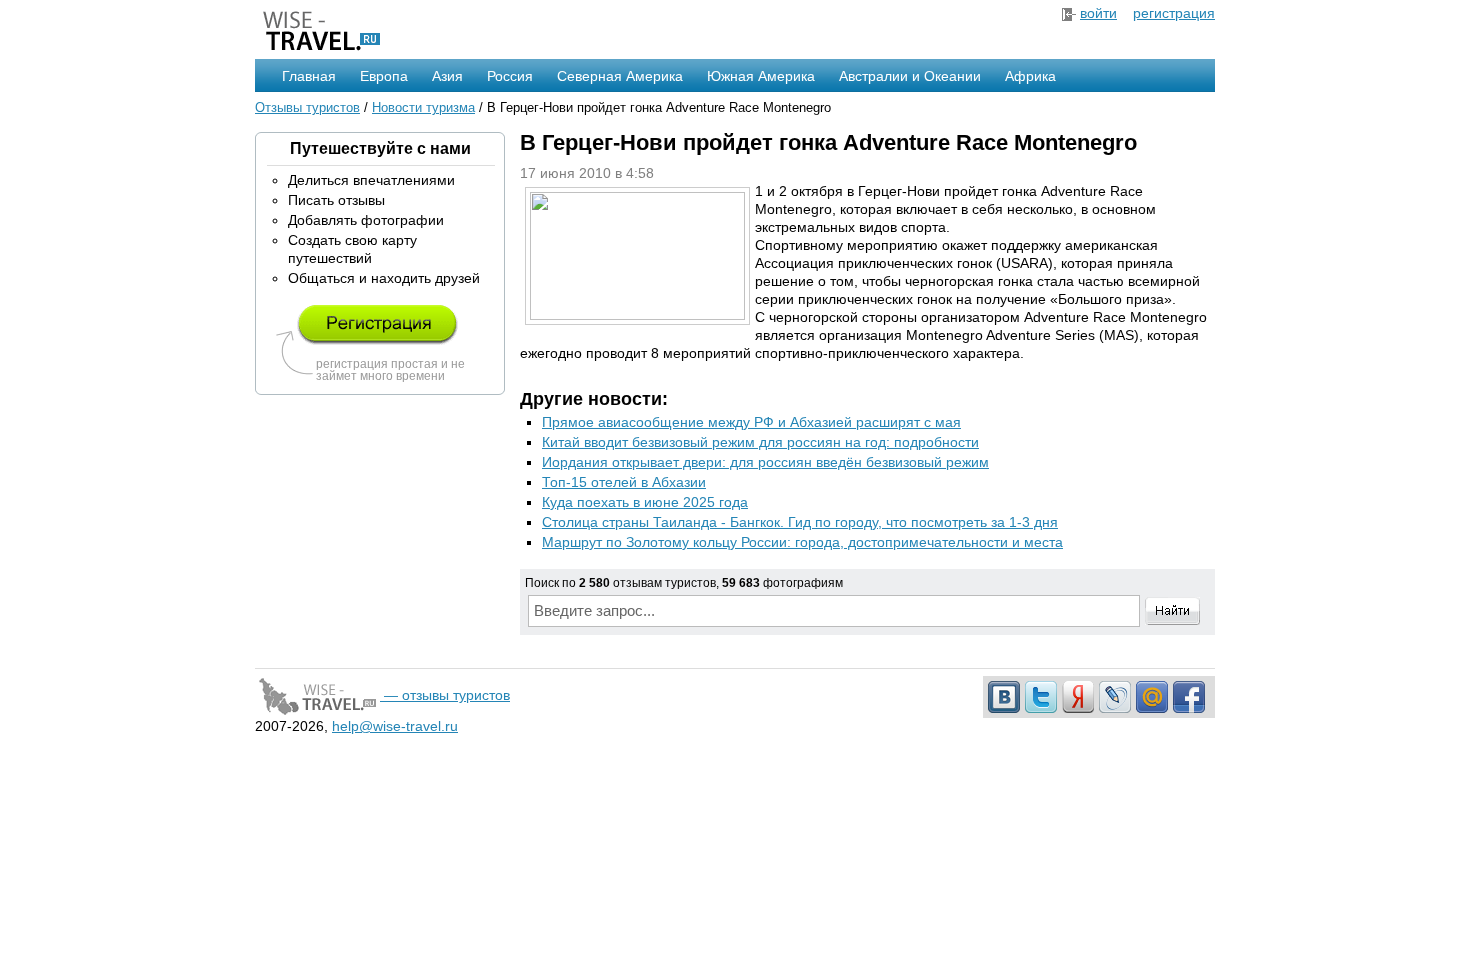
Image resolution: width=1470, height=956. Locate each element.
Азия (447, 76)
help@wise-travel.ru (395, 726)
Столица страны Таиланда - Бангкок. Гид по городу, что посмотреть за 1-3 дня (800, 522)
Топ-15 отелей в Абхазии (624, 482)
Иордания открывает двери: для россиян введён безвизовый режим (765, 462)
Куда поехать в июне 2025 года (645, 502)
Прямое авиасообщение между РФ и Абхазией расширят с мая (751, 422)
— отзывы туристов (445, 695)
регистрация (1174, 13)
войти (1098, 13)
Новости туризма (423, 107)
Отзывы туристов (307, 107)
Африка (1030, 76)
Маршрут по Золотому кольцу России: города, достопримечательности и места (802, 542)
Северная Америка (620, 76)
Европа (384, 76)
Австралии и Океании (910, 76)
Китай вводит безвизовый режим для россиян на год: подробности (760, 442)
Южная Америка (761, 76)
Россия (510, 76)
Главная (309, 76)
